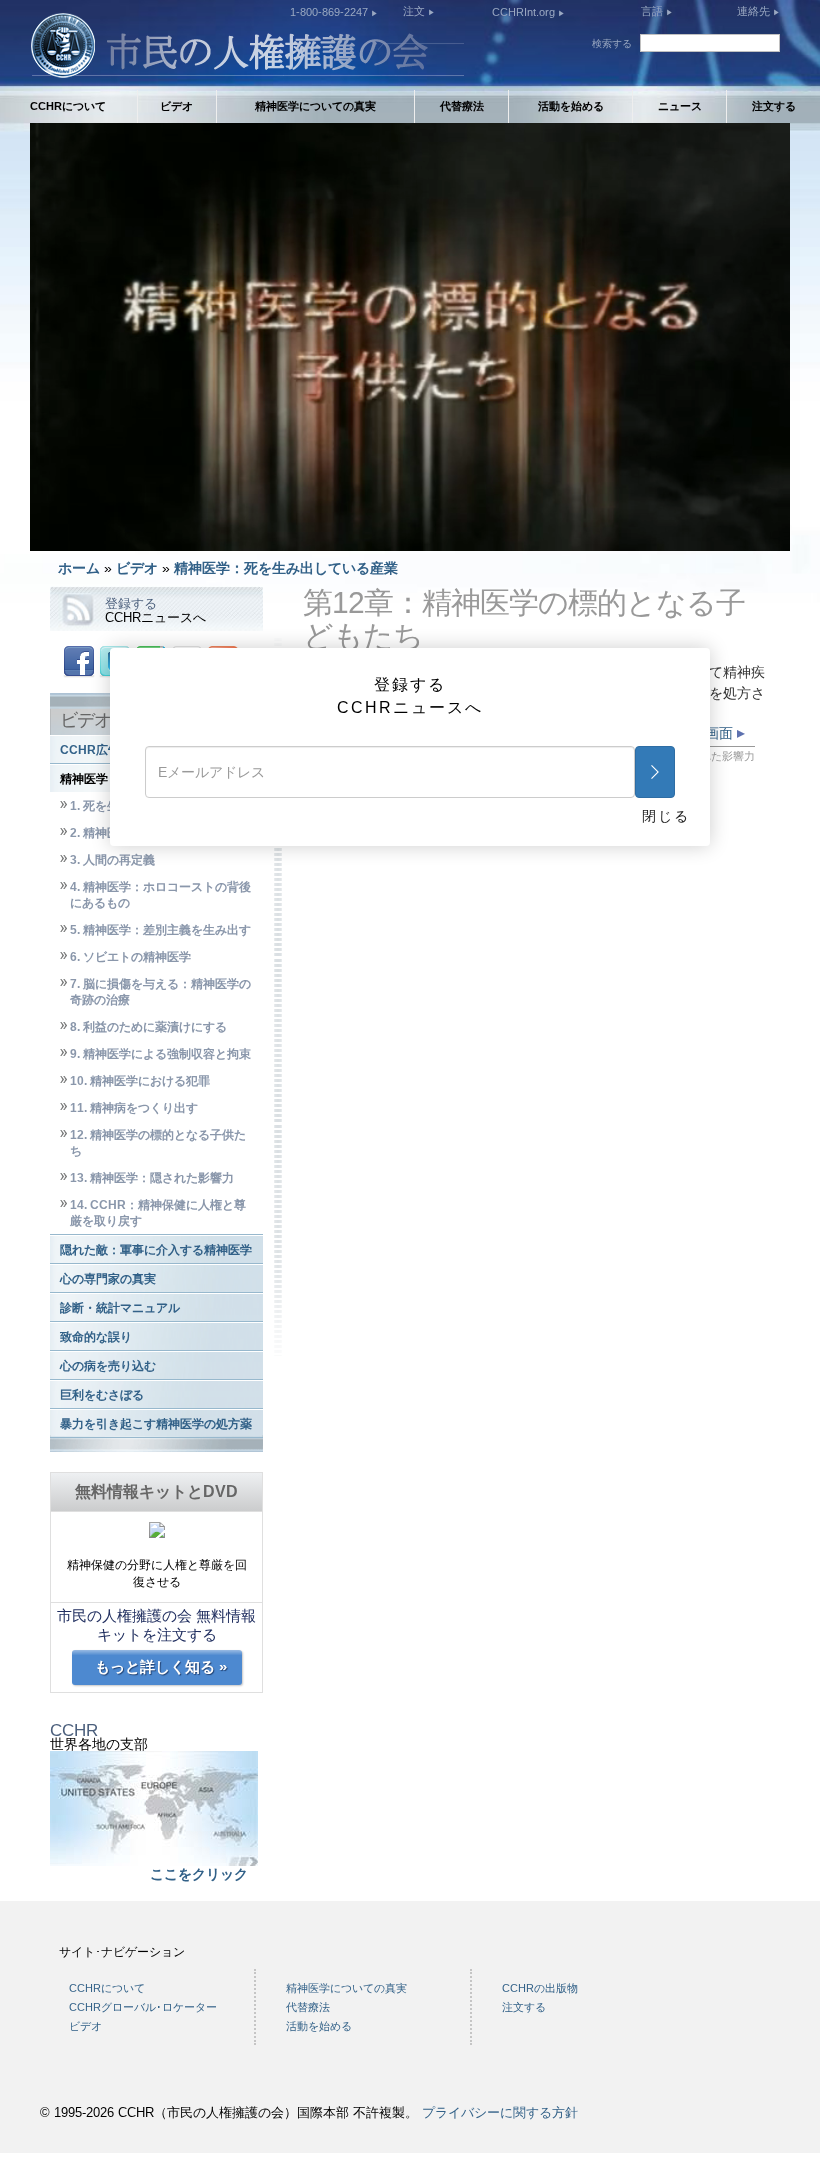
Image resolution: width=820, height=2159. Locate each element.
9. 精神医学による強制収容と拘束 (160, 1054)
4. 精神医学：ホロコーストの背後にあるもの (160, 895)
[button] (90, 536)
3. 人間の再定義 (112, 860)
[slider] (408, 535)
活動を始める (571, 106)
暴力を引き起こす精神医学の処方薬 (156, 1424)
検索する (612, 43)
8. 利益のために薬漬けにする (148, 1027)
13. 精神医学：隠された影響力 (152, 1178)
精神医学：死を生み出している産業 (286, 568)
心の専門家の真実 (108, 1279)
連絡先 (755, 11)
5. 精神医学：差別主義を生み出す (160, 930)
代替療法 (462, 106)
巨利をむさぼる (102, 1395)
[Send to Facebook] (79, 660)
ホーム (79, 568)
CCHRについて (68, 106)
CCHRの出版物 (540, 1988)
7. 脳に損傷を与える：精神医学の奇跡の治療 (160, 992)
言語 (652, 11)
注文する (774, 106)
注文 (415, 11)
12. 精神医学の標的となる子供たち (158, 1143)
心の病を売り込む (108, 1366)
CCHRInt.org (525, 12)
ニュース (680, 106)
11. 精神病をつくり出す (134, 1108)
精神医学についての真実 (315, 106)
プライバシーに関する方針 (500, 2113)
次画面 (714, 733)
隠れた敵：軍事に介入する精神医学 (156, 1250)
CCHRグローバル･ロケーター (143, 2007)
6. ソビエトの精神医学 (130, 957)
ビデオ (176, 106)
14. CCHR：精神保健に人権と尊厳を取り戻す (158, 1213)
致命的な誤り (96, 1337)
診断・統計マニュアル (120, 1308)
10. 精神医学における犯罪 (140, 1081)
